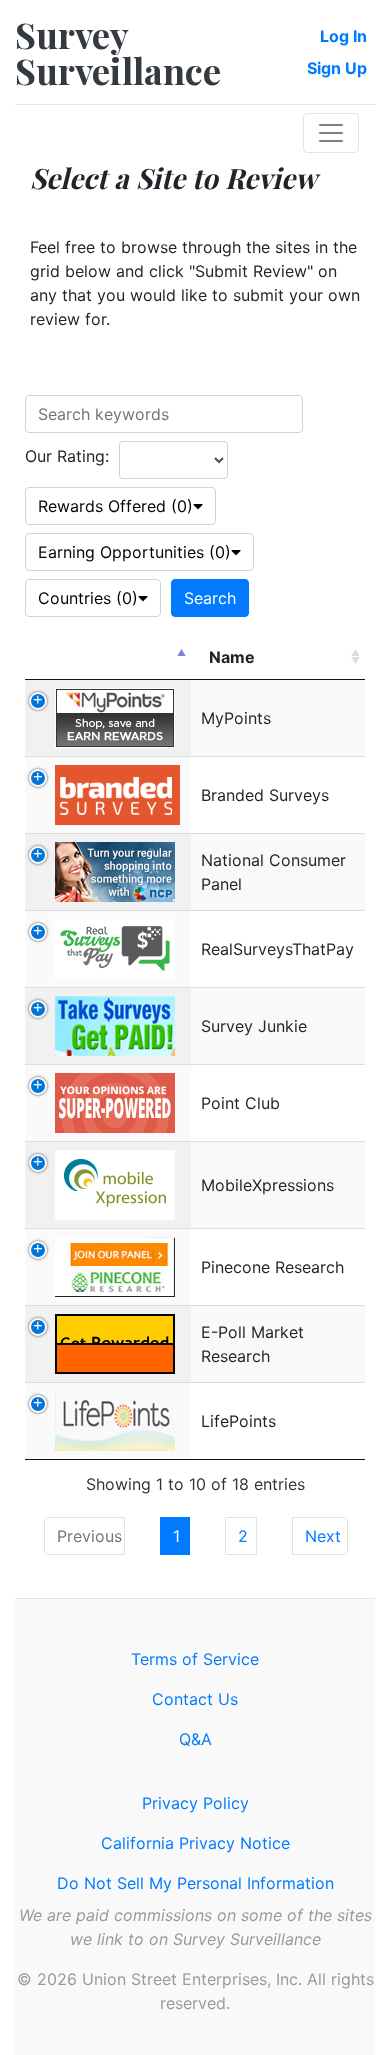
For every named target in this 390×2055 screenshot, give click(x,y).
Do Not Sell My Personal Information (195, 1883)
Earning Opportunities (134, 552)
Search (210, 598)
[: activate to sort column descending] (108, 657)
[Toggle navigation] (331, 133)
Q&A (195, 1739)
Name (232, 657)
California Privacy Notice (195, 1843)
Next (323, 1536)
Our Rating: (67, 456)
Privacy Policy (195, 1803)
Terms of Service (195, 1659)
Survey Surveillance (118, 52)
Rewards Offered (115, 506)
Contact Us (195, 1699)
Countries (88, 598)
